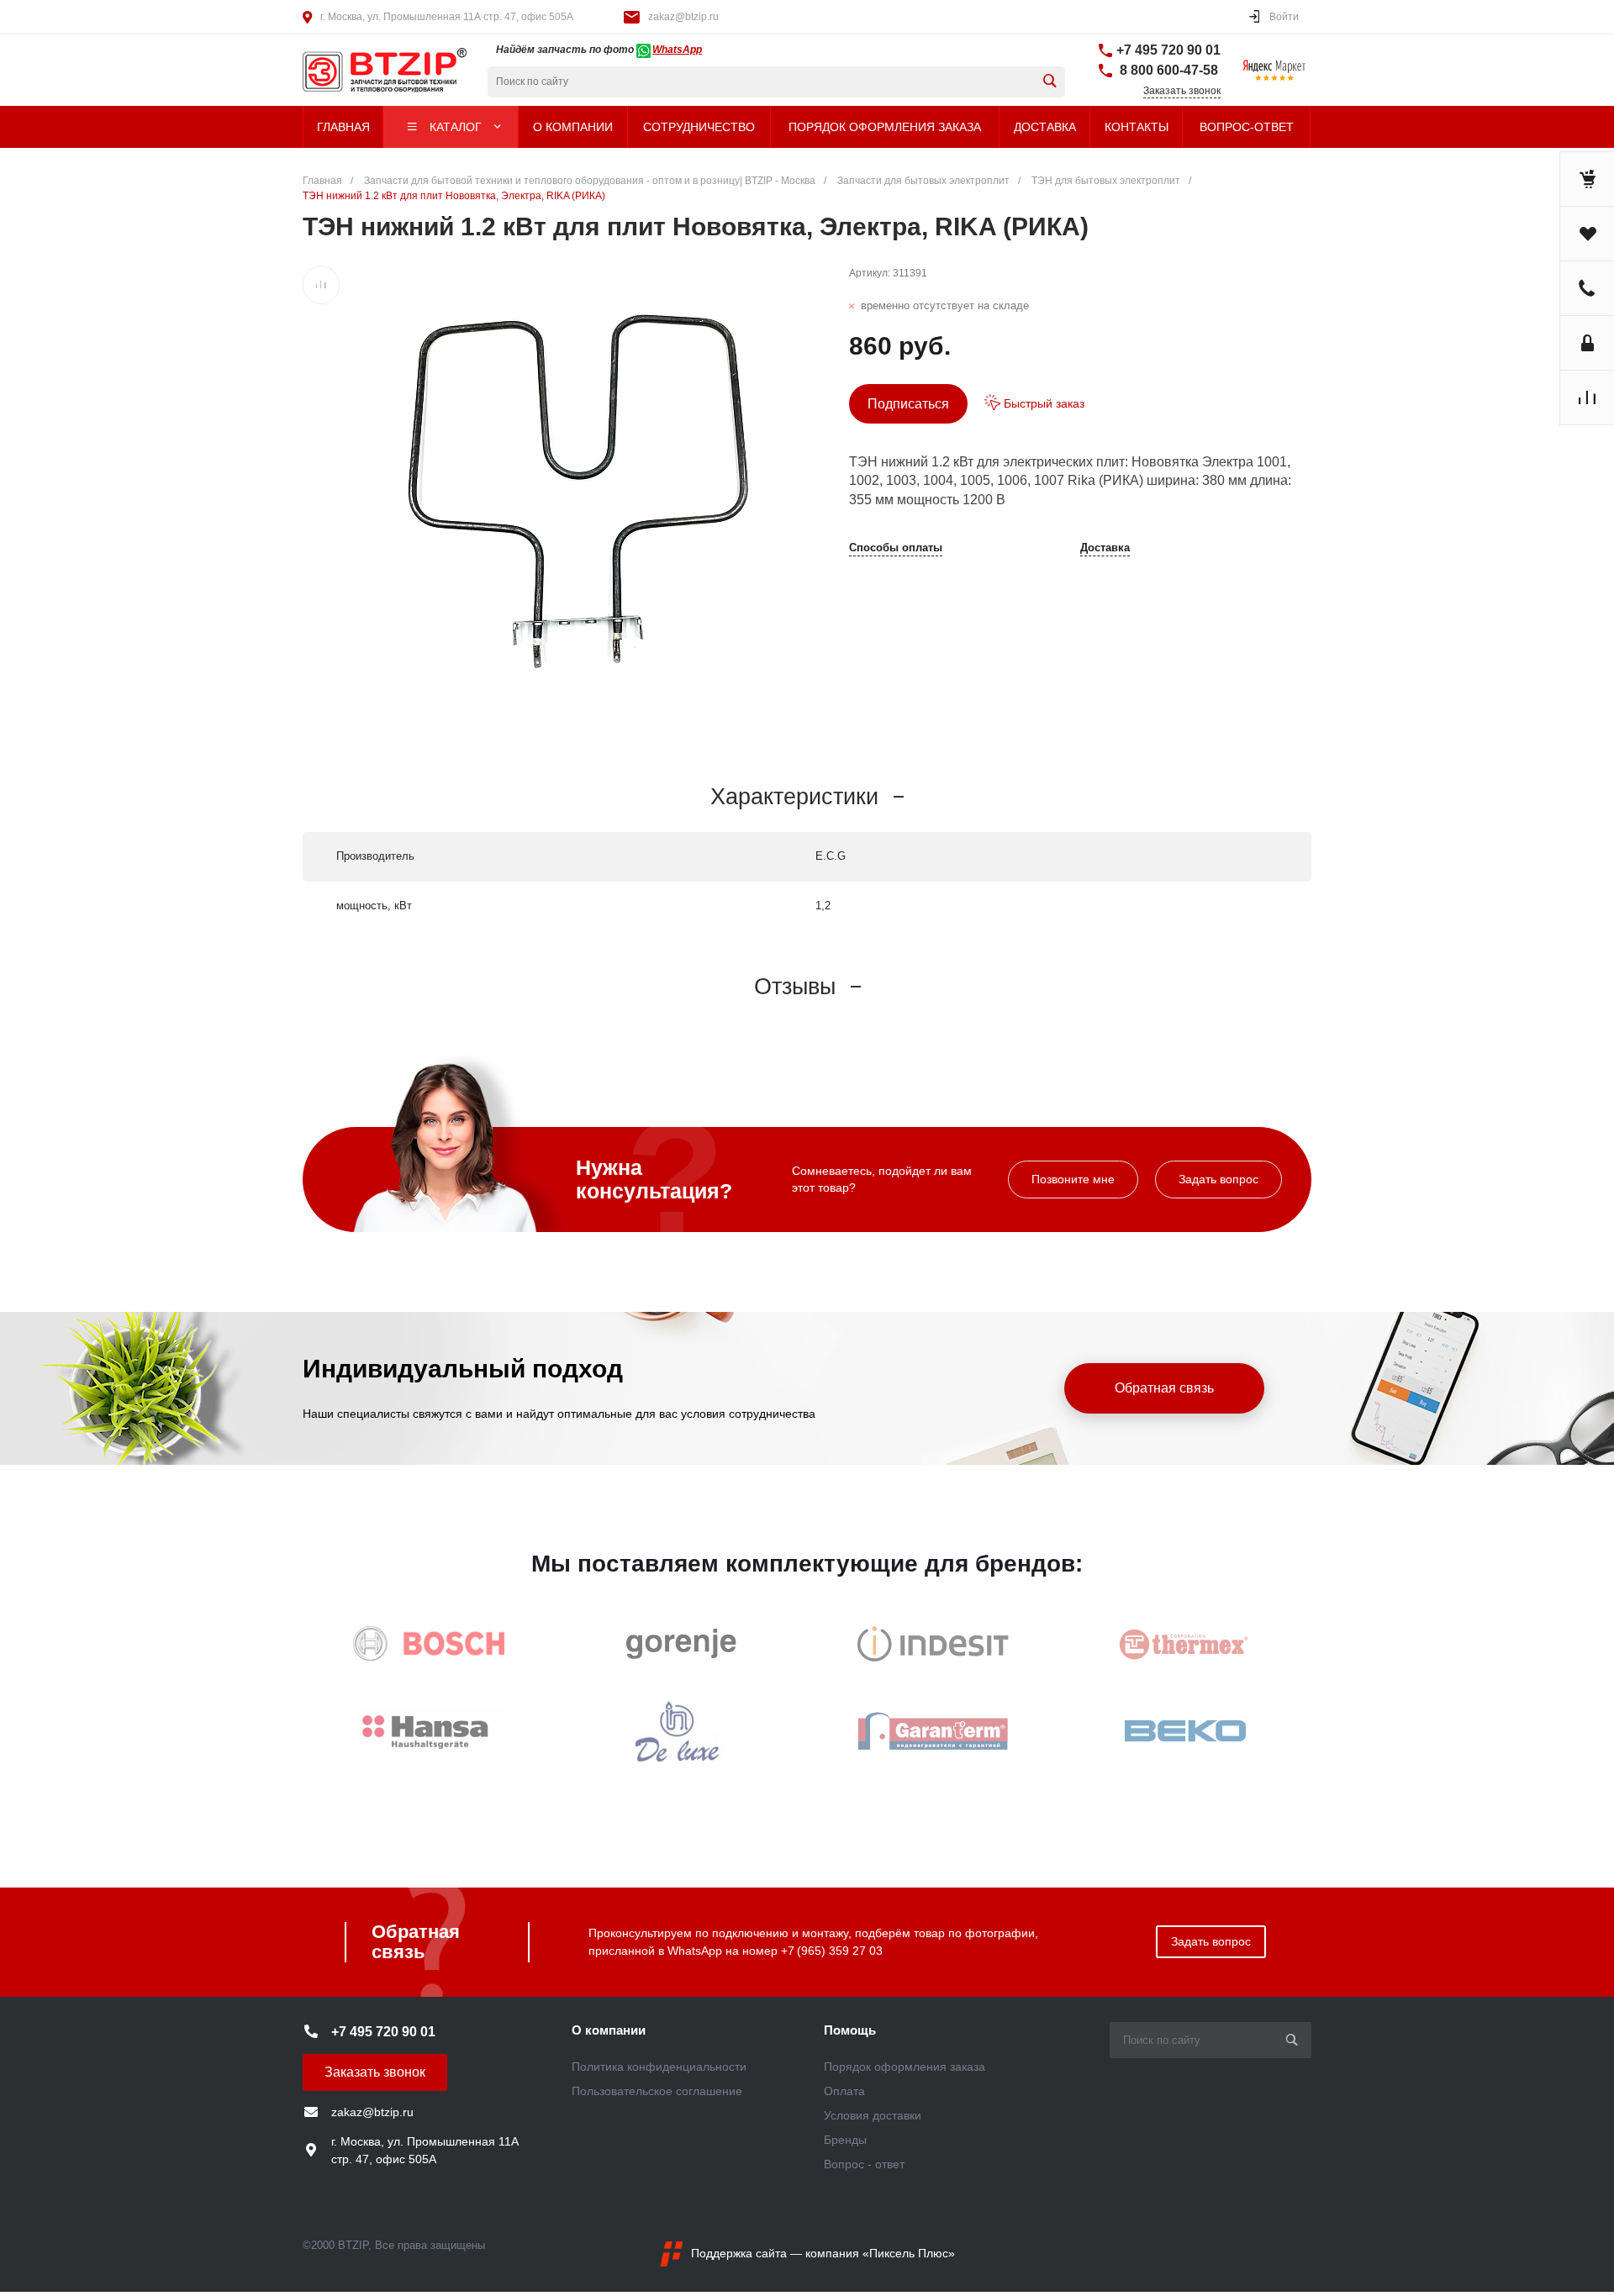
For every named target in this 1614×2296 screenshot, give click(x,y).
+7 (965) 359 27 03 (832, 1951)
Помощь (850, 2030)
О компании (609, 2030)
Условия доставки (873, 2115)
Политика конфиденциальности (659, 2067)
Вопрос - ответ (864, 2164)
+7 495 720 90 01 (1168, 50)
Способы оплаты (896, 548)
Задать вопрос (1218, 1179)
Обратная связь (1164, 1388)
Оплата (844, 2091)
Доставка (1105, 548)
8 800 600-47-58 (1167, 70)
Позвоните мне (1073, 1179)
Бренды (845, 2140)
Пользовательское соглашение (657, 2091)
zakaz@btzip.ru (683, 17)
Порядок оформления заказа (905, 2067)
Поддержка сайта (739, 2253)
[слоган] (357, 70)
